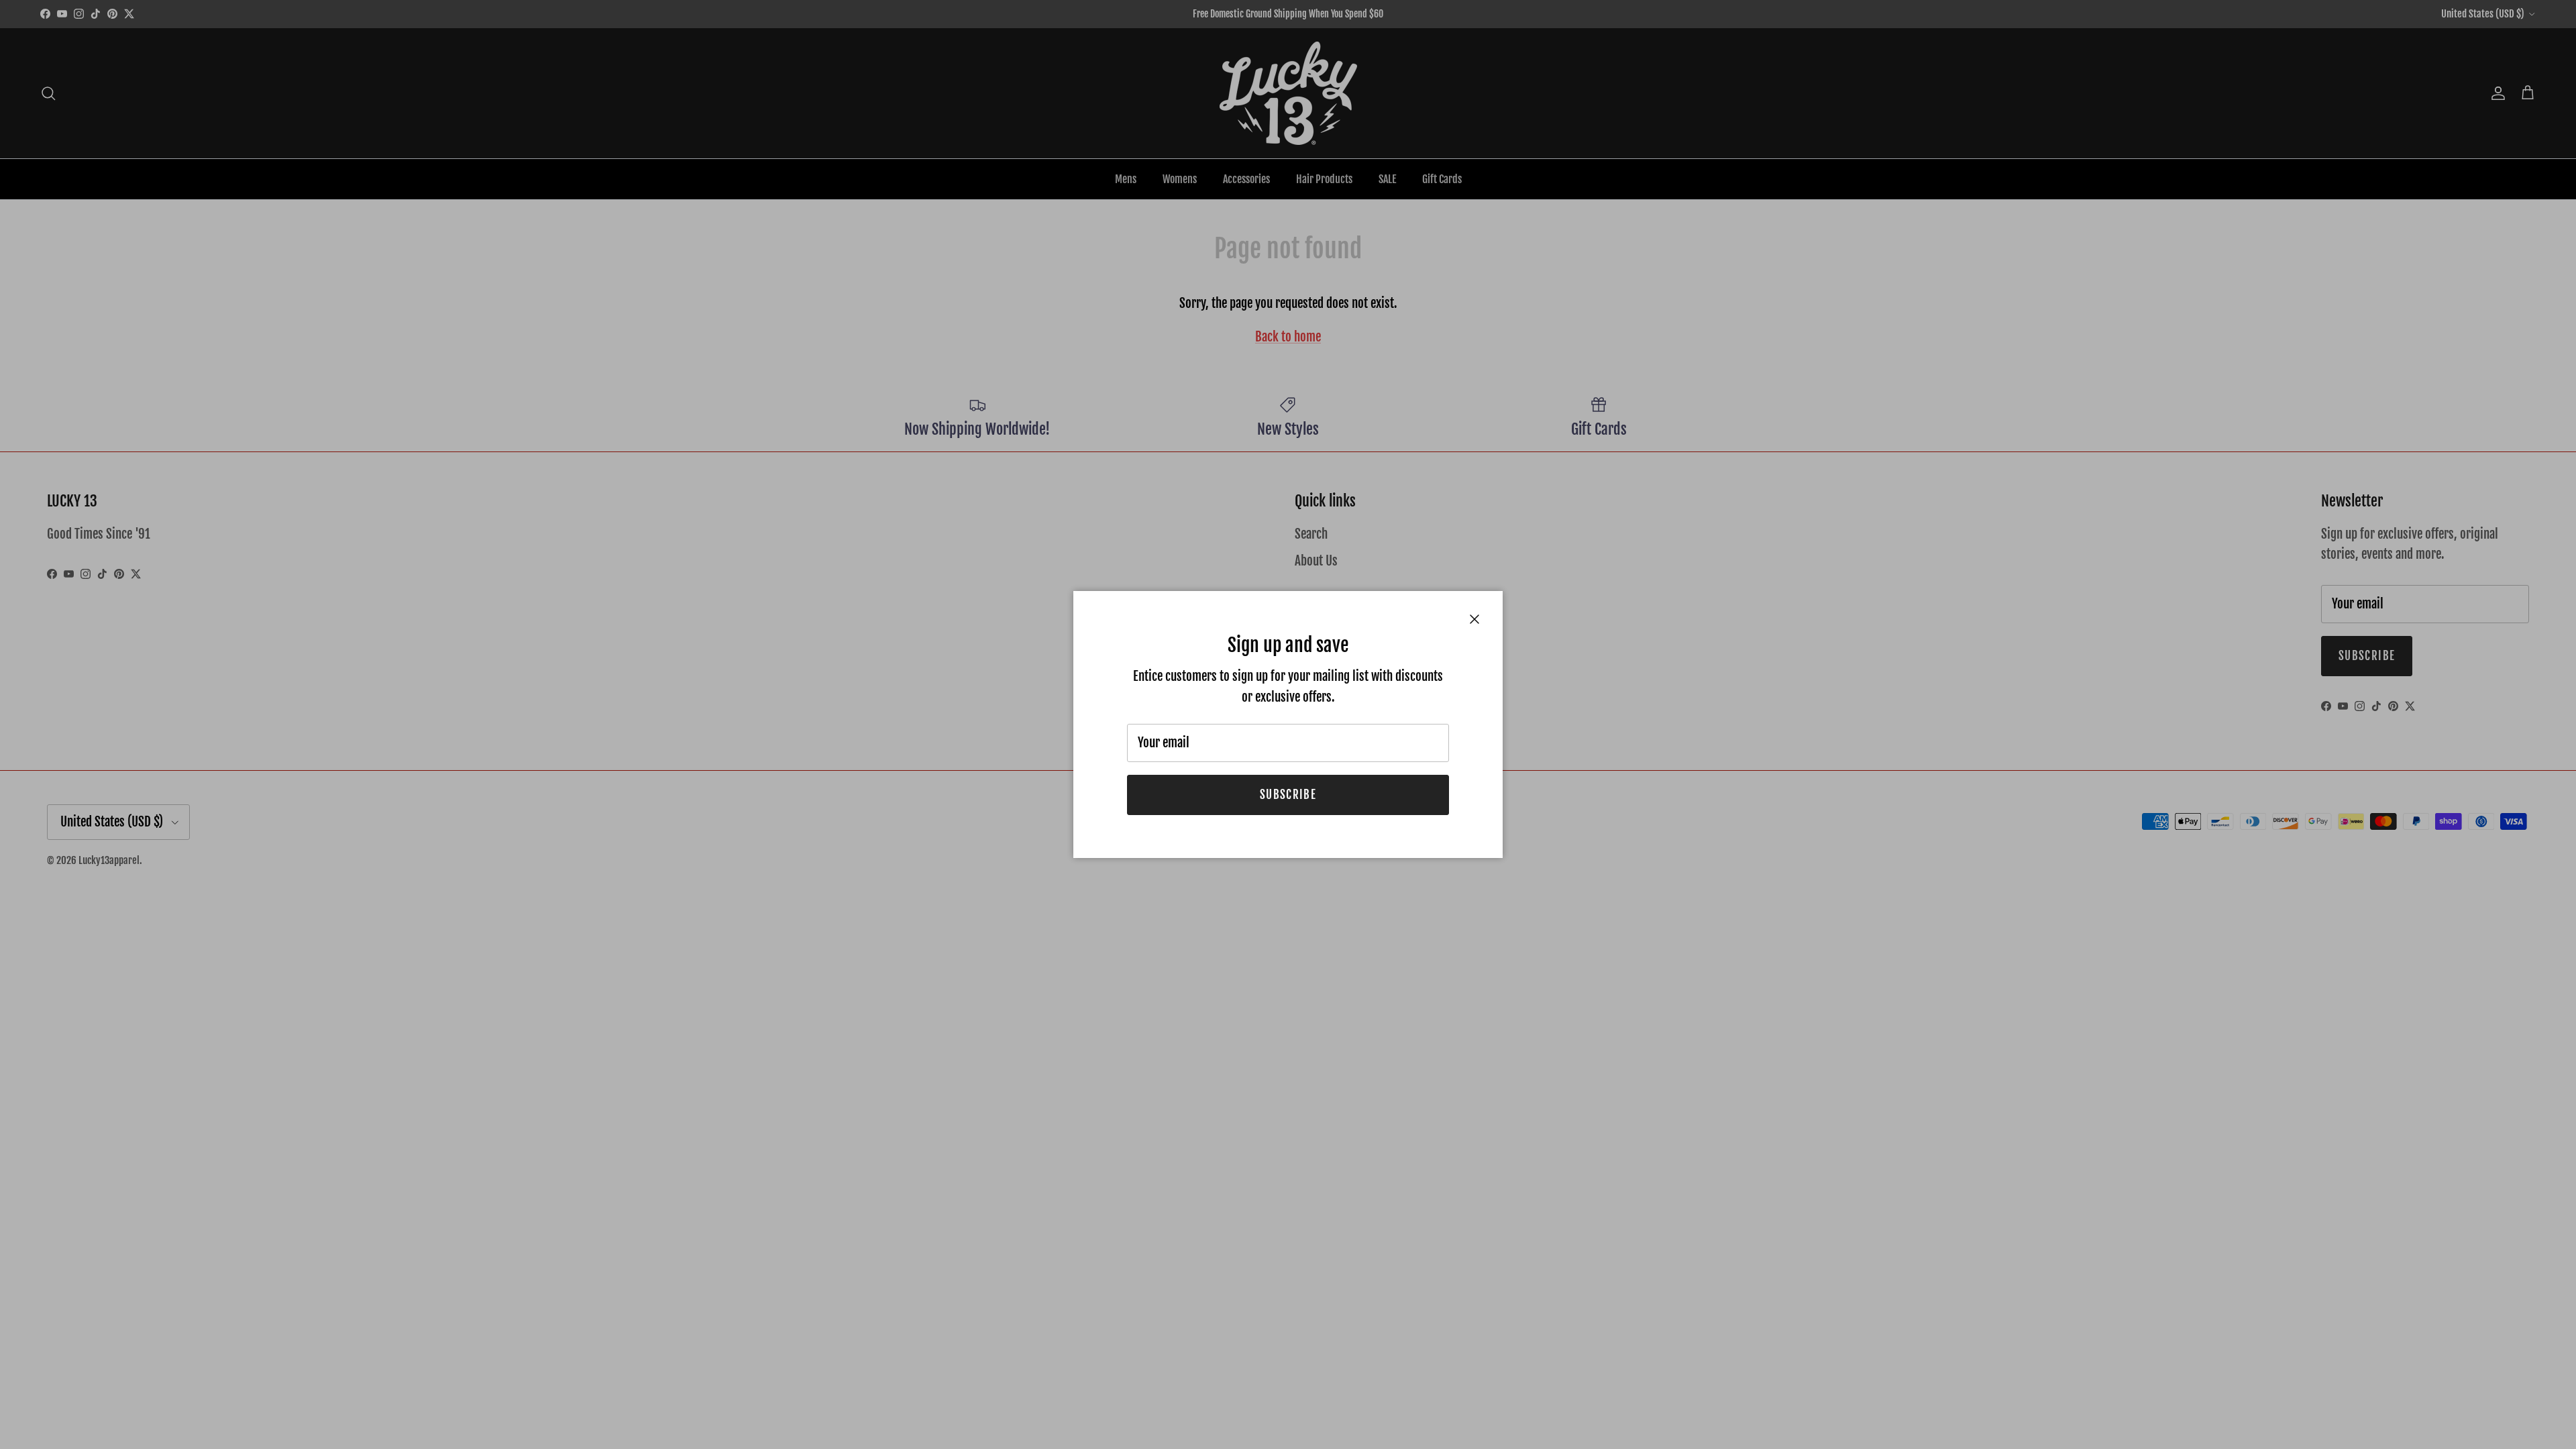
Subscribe (1288, 795)
